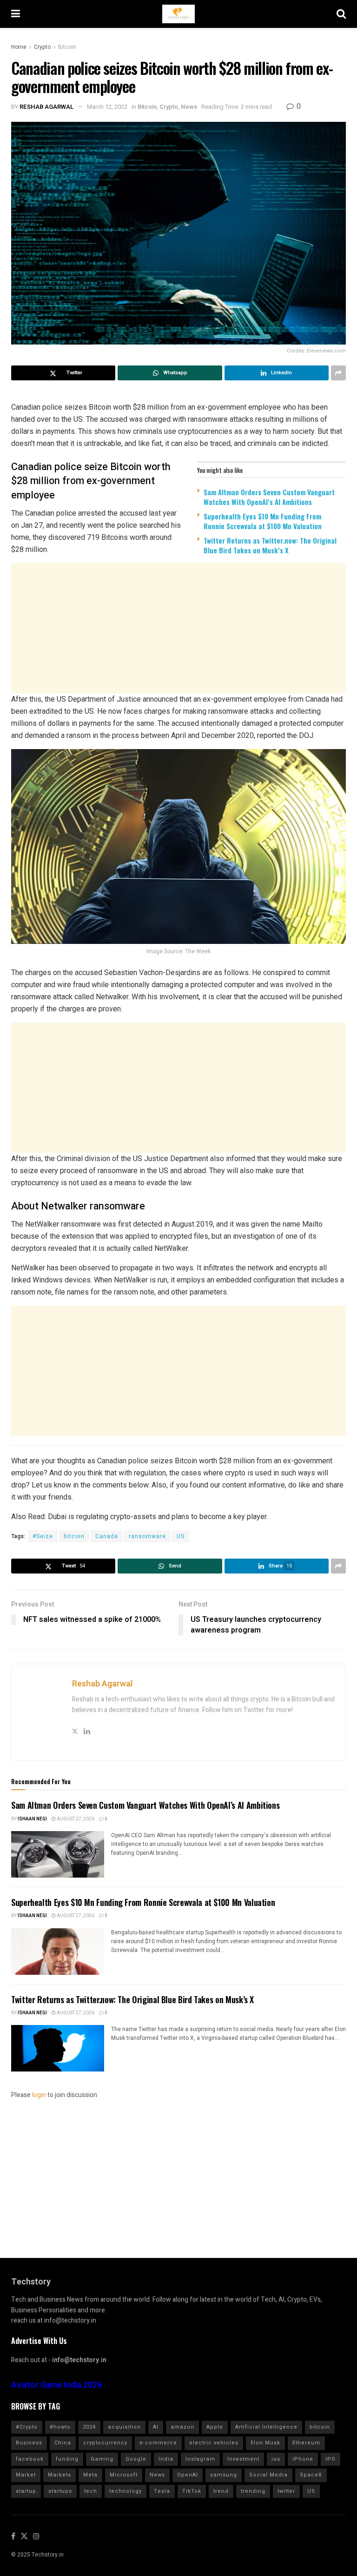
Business (29, 2443)
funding (67, 2459)
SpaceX (311, 2475)
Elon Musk (265, 2443)
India (166, 2459)
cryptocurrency (105, 2443)
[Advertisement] (178, 634)
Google (136, 2459)
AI (156, 2427)
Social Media (268, 2475)
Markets (59, 2475)
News (189, 107)
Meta (90, 2475)
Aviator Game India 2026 (56, 2385)
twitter (286, 2491)
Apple (215, 2427)
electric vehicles (214, 2443)
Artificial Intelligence (266, 2427)
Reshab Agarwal (47, 107)
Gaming (102, 2459)
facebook (30, 2459)
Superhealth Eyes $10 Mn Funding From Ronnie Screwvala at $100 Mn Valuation (263, 521)
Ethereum (306, 2443)
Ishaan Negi (32, 1819)
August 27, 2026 (75, 1819)
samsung (224, 2475)
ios (276, 2459)
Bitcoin (67, 47)
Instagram (200, 2459)
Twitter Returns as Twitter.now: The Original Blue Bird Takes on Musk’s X (270, 545)
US (181, 1536)
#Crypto (27, 2427)
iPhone (303, 2459)
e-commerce (158, 2443)
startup (26, 2491)
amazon (182, 2427)
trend (221, 2491)
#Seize (43, 1536)
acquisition (124, 2427)
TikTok (192, 2491)
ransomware (147, 1536)
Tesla (162, 2491)
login (39, 2095)
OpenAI (188, 2475)
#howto (60, 2427)
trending (253, 2491)
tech (91, 2491)
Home (19, 47)
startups (60, 2491)
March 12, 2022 (107, 107)
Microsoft (124, 2475)
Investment (243, 2459)
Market (26, 2475)
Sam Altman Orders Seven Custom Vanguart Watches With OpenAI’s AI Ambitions (269, 497)
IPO (331, 2459)
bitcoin (74, 1536)
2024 (89, 2427)
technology (126, 2491)
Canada (107, 1536)
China (63, 2443)
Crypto (42, 47)
